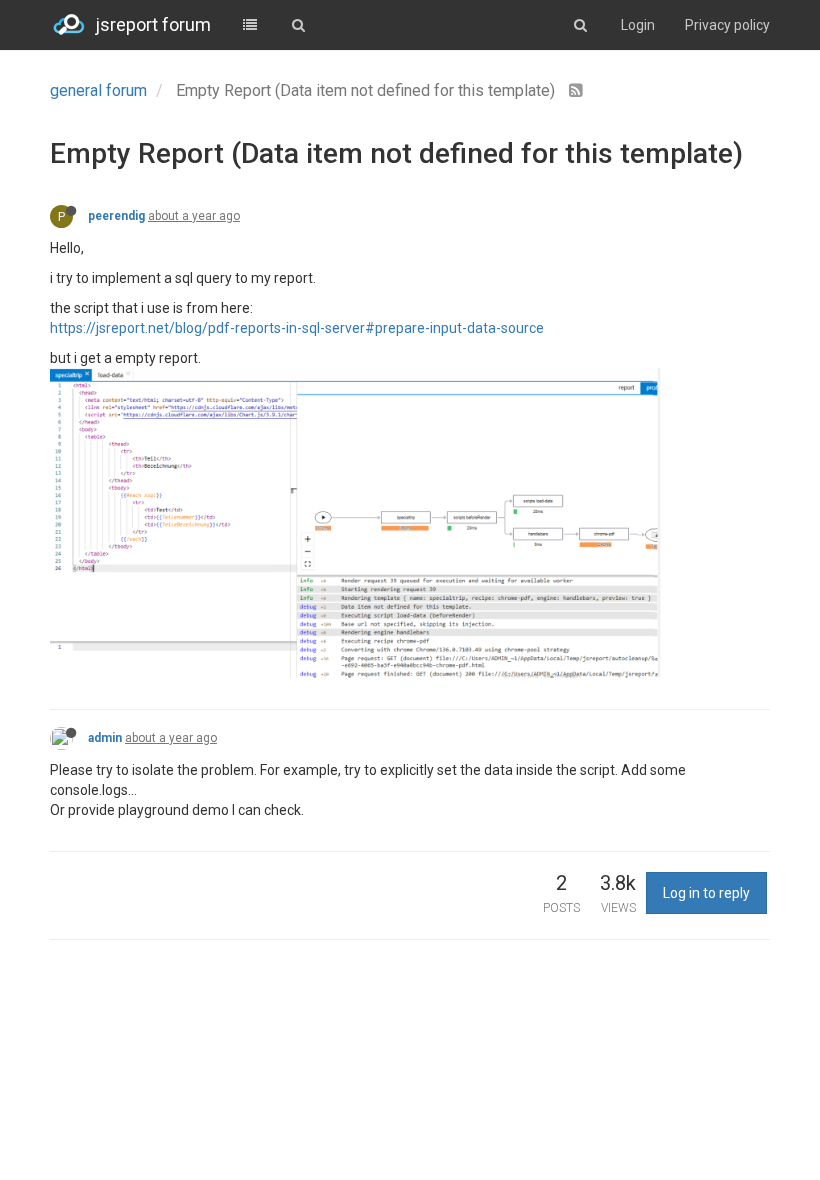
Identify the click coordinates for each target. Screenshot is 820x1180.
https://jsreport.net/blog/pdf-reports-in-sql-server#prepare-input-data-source (297, 328)
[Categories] (250, 25)
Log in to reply (706, 893)
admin (105, 738)
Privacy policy (727, 25)
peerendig (116, 216)
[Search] (298, 25)
